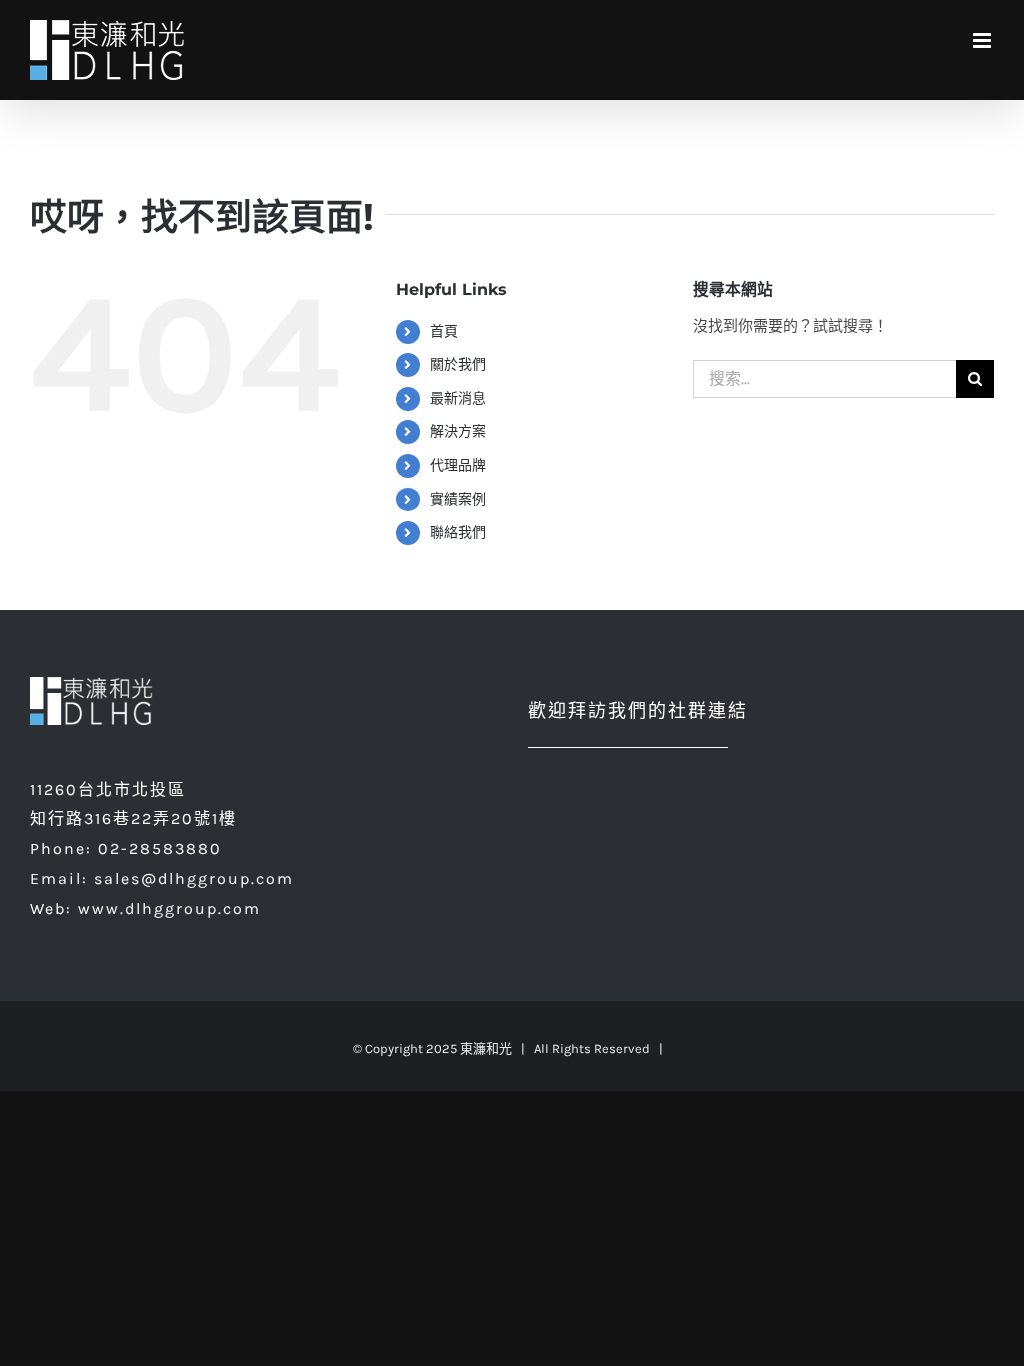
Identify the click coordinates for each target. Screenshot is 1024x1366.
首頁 (444, 331)
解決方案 (458, 431)
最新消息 (458, 398)
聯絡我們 (458, 532)
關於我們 (458, 364)
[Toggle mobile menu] (983, 40)
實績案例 (458, 499)
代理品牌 (458, 465)
